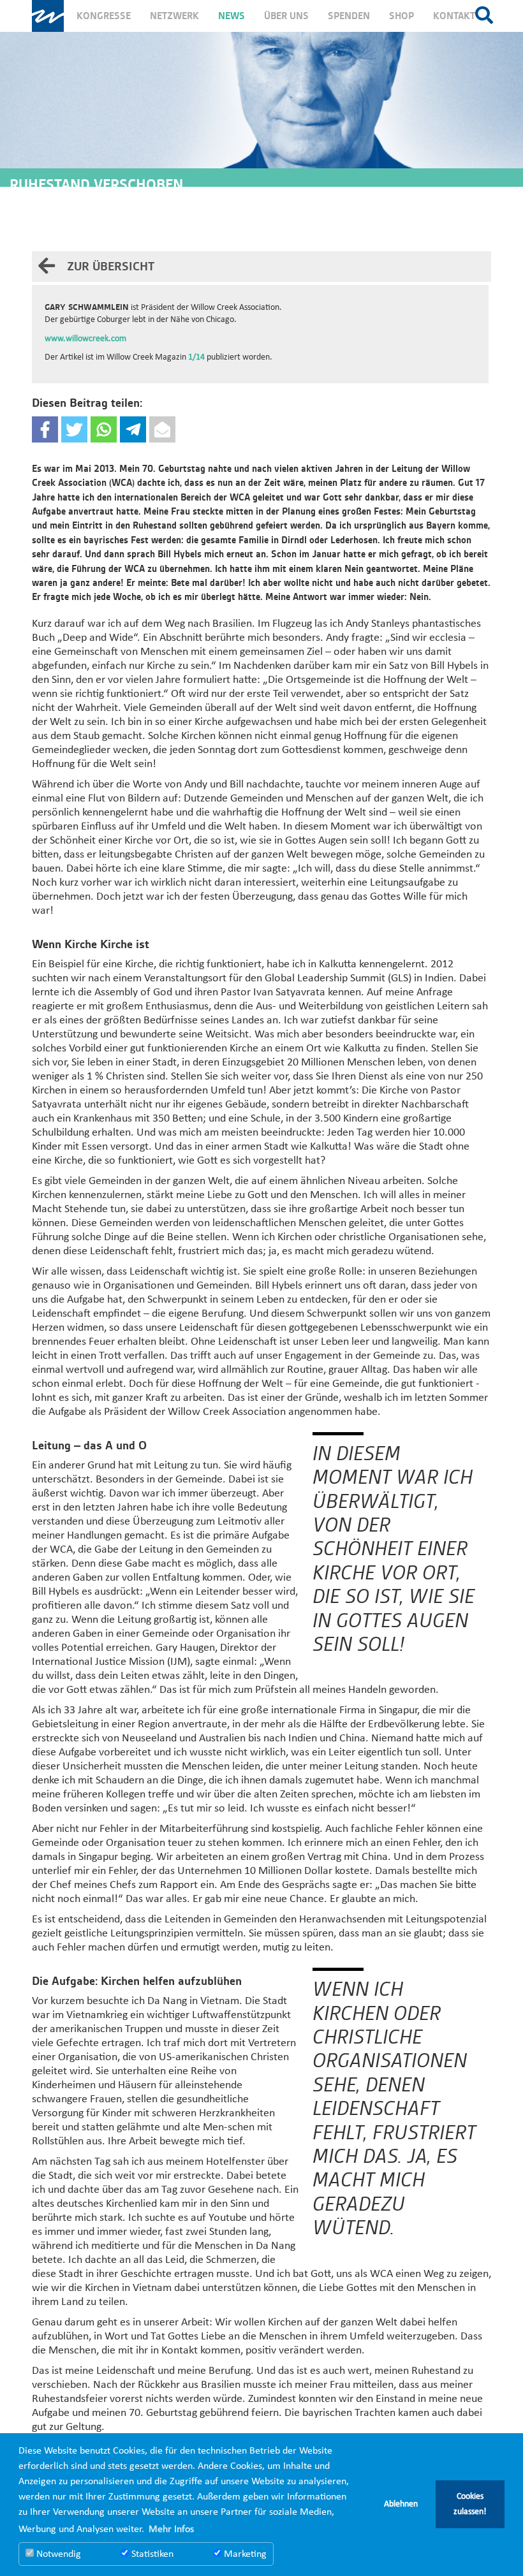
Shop (401, 16)
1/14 (196, 357)
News (232, 16)
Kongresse (104, 16)
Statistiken (151, 2554)
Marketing (244, 2554)
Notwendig (57, 2554)
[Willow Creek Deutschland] (48, 16)
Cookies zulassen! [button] (470, 2504)
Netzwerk (174, 16)
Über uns (286, 16)
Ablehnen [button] (401, 2504)
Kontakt (454, 16)
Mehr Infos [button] (171, 2529)
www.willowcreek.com (85, 339)
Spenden (349, 16)
